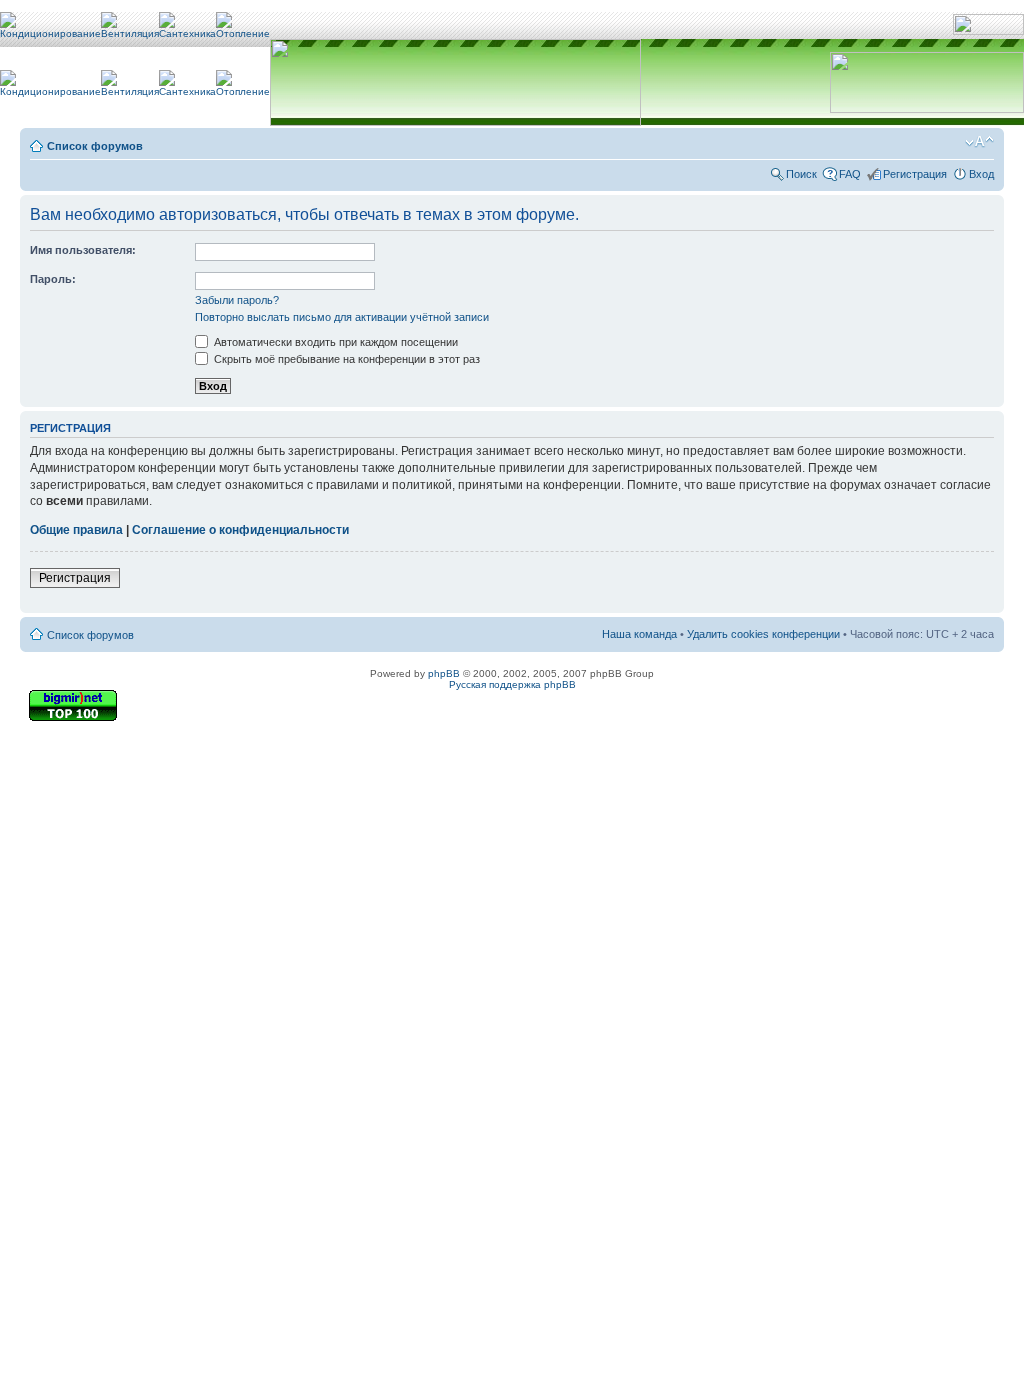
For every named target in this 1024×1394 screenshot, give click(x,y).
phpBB (444, 673)
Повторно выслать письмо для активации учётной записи (342, 317)
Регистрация (915, 174)
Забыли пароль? (237, 300)
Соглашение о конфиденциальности (240, 530)
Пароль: (53, 279)
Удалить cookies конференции (763, 634)
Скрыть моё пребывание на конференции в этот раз (345, 359)
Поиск (801, 174)
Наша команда (639, 634)
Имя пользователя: (83, 250)
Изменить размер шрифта (979, 142)
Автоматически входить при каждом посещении (334, 342)
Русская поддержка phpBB (512, 684)
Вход (981, 174)
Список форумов (95, 146)
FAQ (850, 174)
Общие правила (76, 530)
